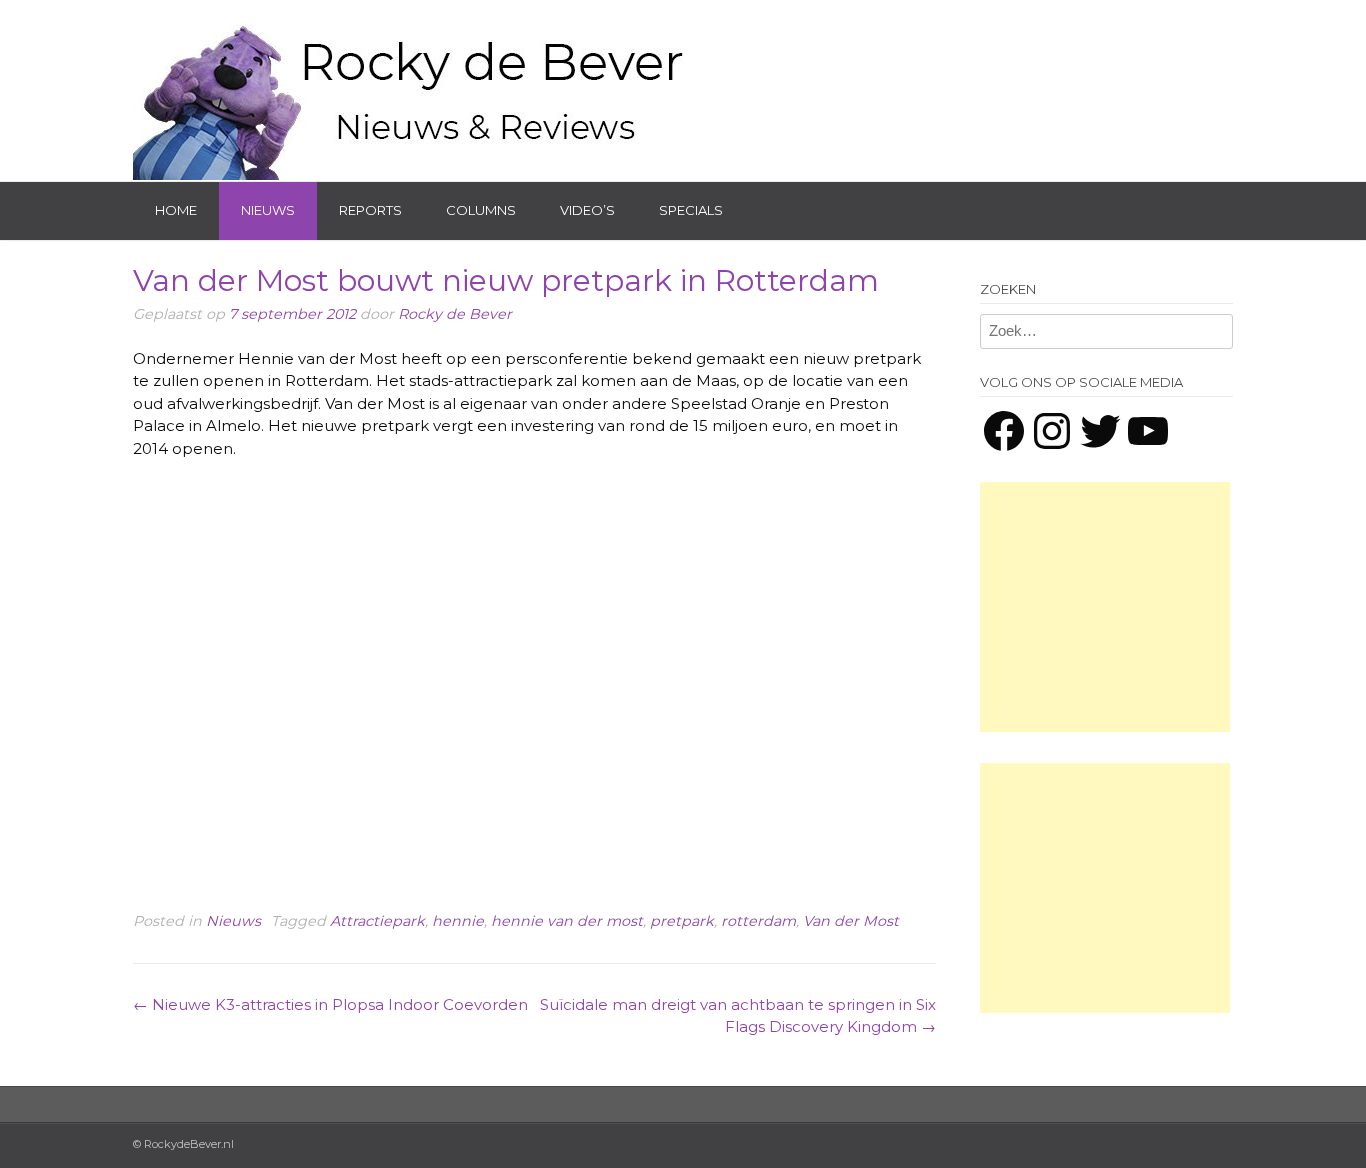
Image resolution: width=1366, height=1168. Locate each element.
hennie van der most (567, 921)
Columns (481, 210)
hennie (458, 921)
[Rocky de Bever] (413, 90)
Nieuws (268, 210)
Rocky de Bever (455, 314)
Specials (691, 210)
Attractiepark (377, 921)
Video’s (587, 210)
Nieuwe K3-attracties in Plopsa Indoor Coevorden (330, 1004)
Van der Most (851, 921)
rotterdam (758, 921)
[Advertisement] (1105, 607)
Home (176, 210)
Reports (370, 210)
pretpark (682, 921)
